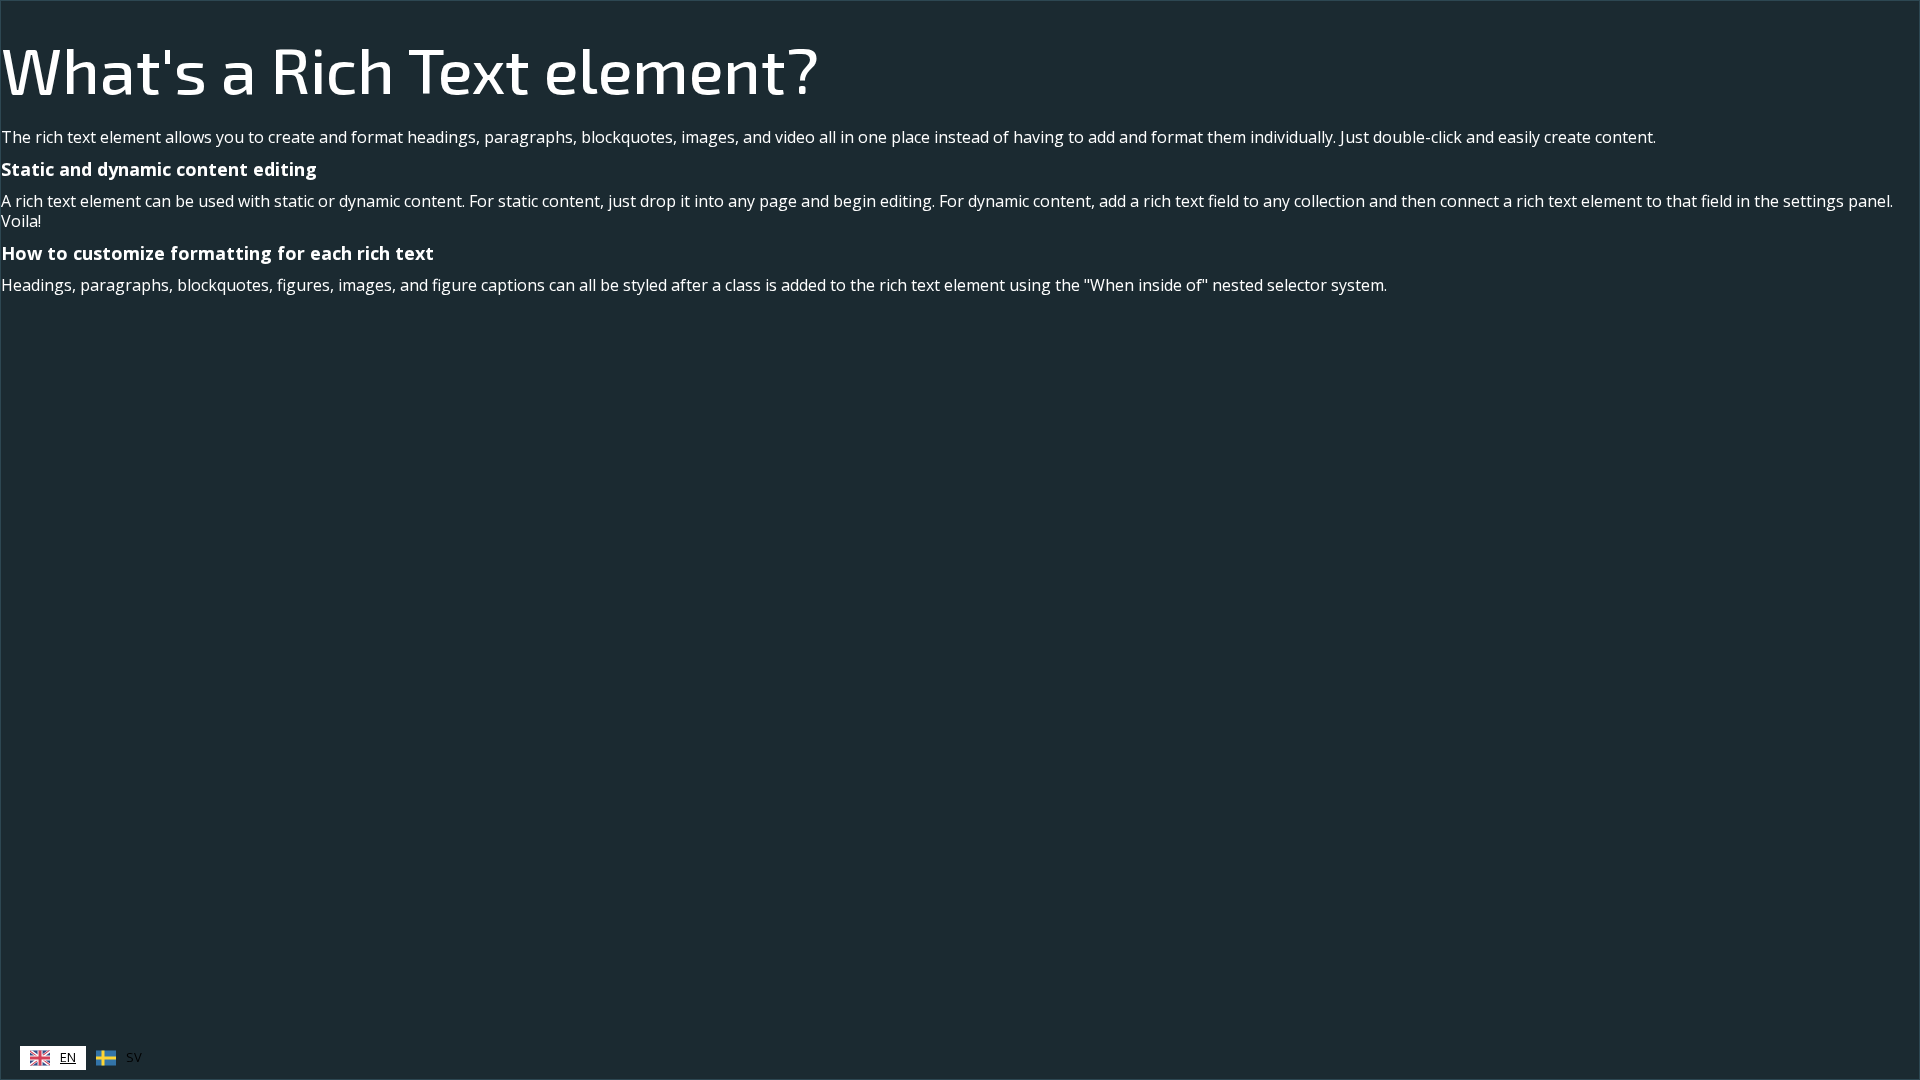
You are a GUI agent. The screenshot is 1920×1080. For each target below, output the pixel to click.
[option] (119, 1058)
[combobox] (53, 1058)
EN (68, 1057)
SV (134, 1057)
